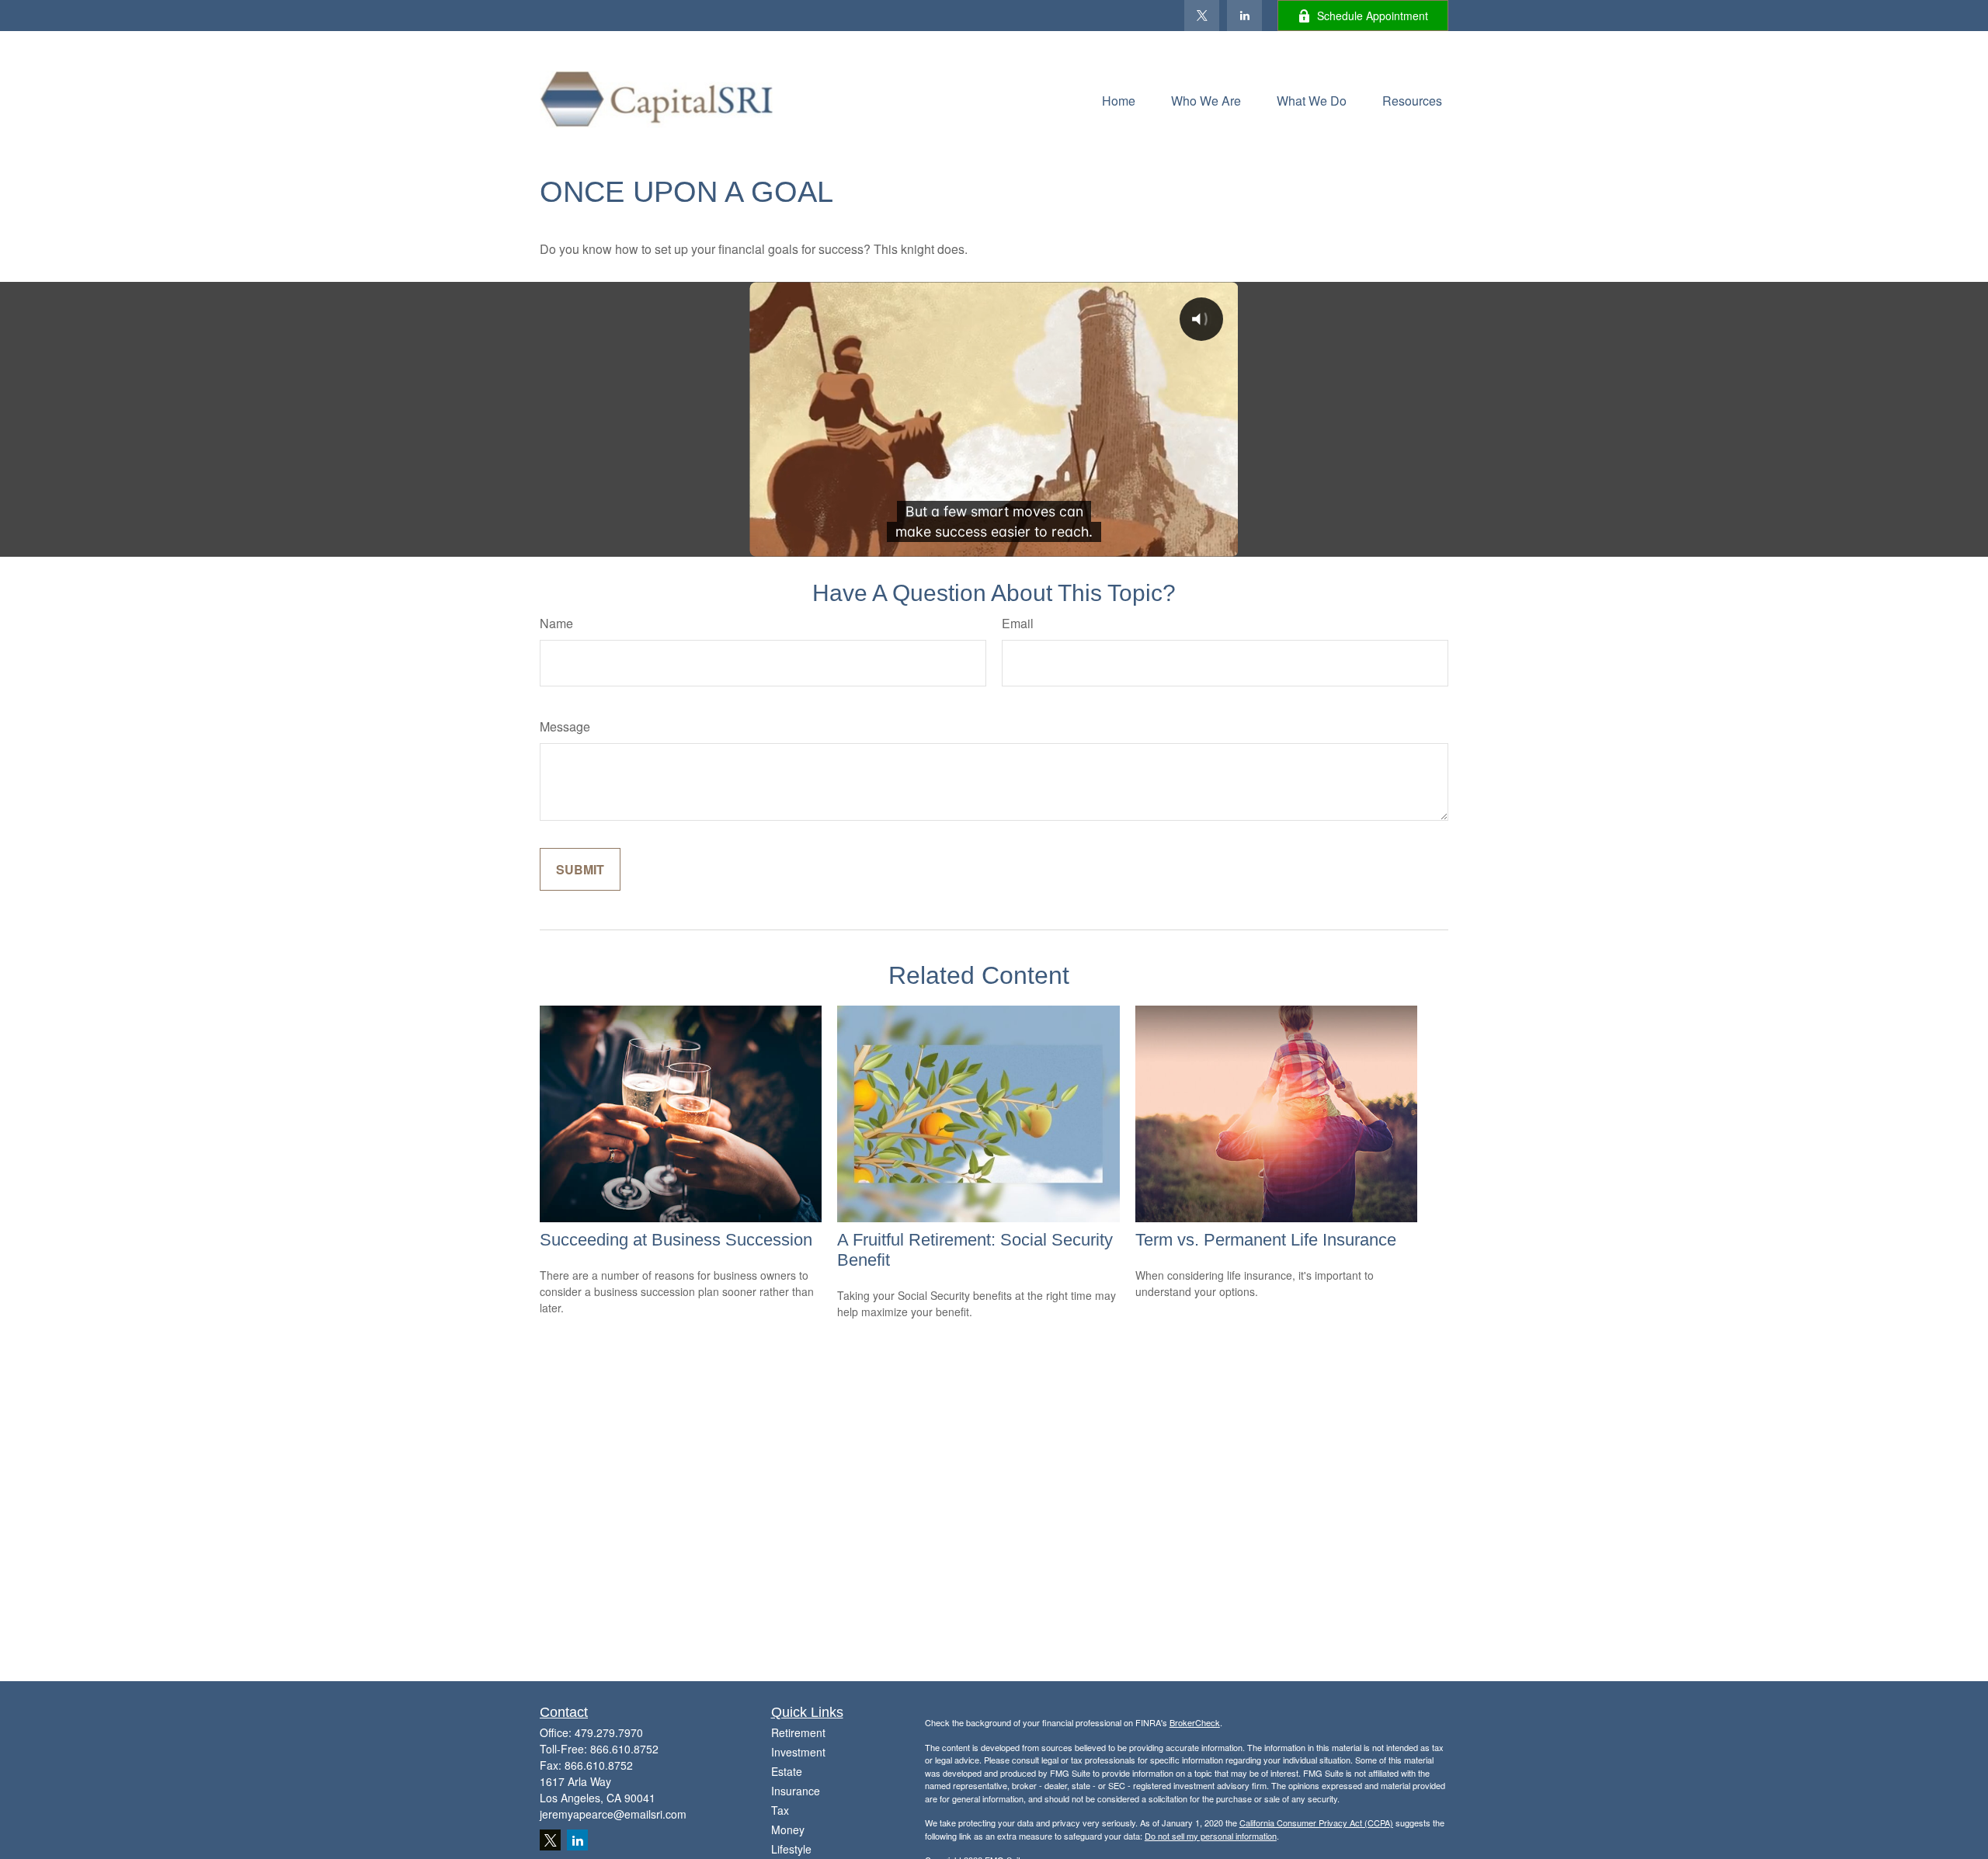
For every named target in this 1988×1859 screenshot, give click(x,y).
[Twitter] (1202, 16)
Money (788, 1829)
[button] (1119, 99)
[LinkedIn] (1244, 16)
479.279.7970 (609, 1732)
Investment (798, 1752)
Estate (787, 1771)
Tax (780, 1810)
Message (565, 726)
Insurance (796, 1791)
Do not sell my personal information (1211, 1836)
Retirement (798, 1732)
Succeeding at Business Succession (676, 1240)
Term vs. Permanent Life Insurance (1266, 1240)
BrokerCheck (1195, 1722)
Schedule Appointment (1373, 16)
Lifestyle (791, 1849)
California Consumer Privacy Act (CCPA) (1316, 1823)
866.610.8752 (624, 1749)
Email (1018, 623)
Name (556, 623)
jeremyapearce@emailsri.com (613, 1814)
